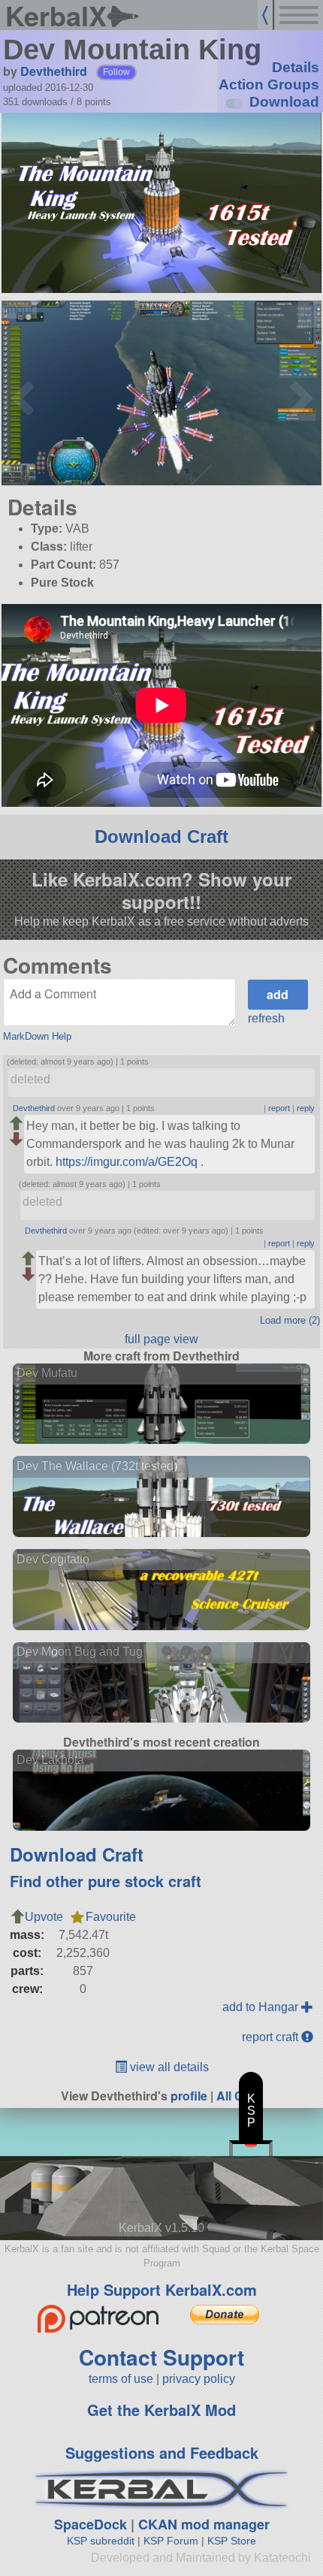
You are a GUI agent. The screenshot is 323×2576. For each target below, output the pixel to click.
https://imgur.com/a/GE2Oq (127, 1162)
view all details (168, 2067)
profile (189, 2096)
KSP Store (232, 2541)
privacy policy (199, 2379)
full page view (161, 1339)
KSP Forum (171, 2541)
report (279, 1108)
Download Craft (161, 837)
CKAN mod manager (204, 2524)
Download (284, 102)
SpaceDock (91, 2524)
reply (306, 1108)
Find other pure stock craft (106, 1881)
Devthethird (54, 71)
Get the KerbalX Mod (161, 2410)
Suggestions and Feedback (162, 2452)
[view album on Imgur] (19, 310)
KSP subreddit (101, 2541)
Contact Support (161, 2357)
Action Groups (269, 85)
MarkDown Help (37, 1036)
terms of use (121, 2379)
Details (296, 67)
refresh (266, 1018)
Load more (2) (290, 1320)
